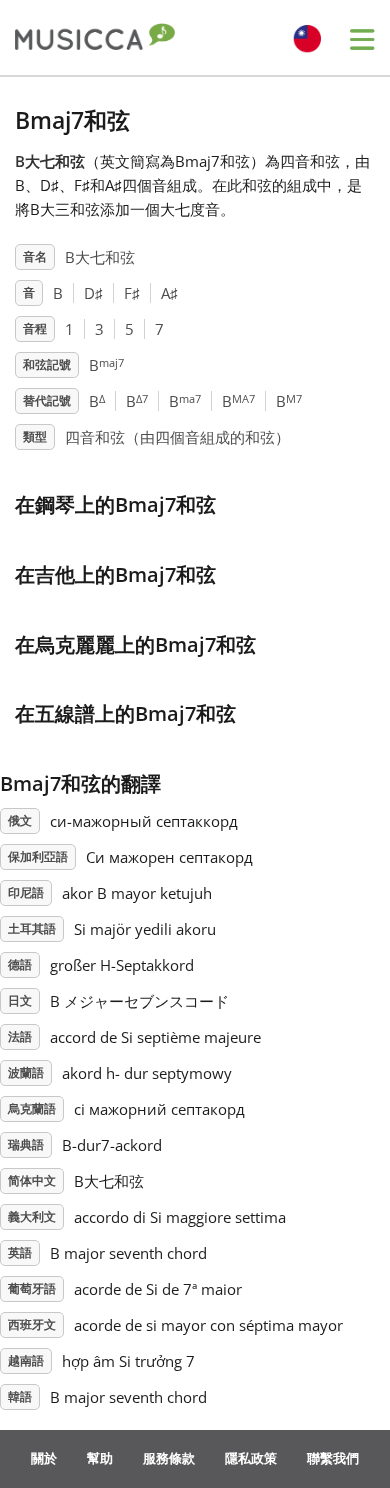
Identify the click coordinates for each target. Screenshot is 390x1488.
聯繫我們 (333, 1458)
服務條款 (169, 1458)
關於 (44, 1458)
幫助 (100, 1458)
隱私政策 (251, 1458)
